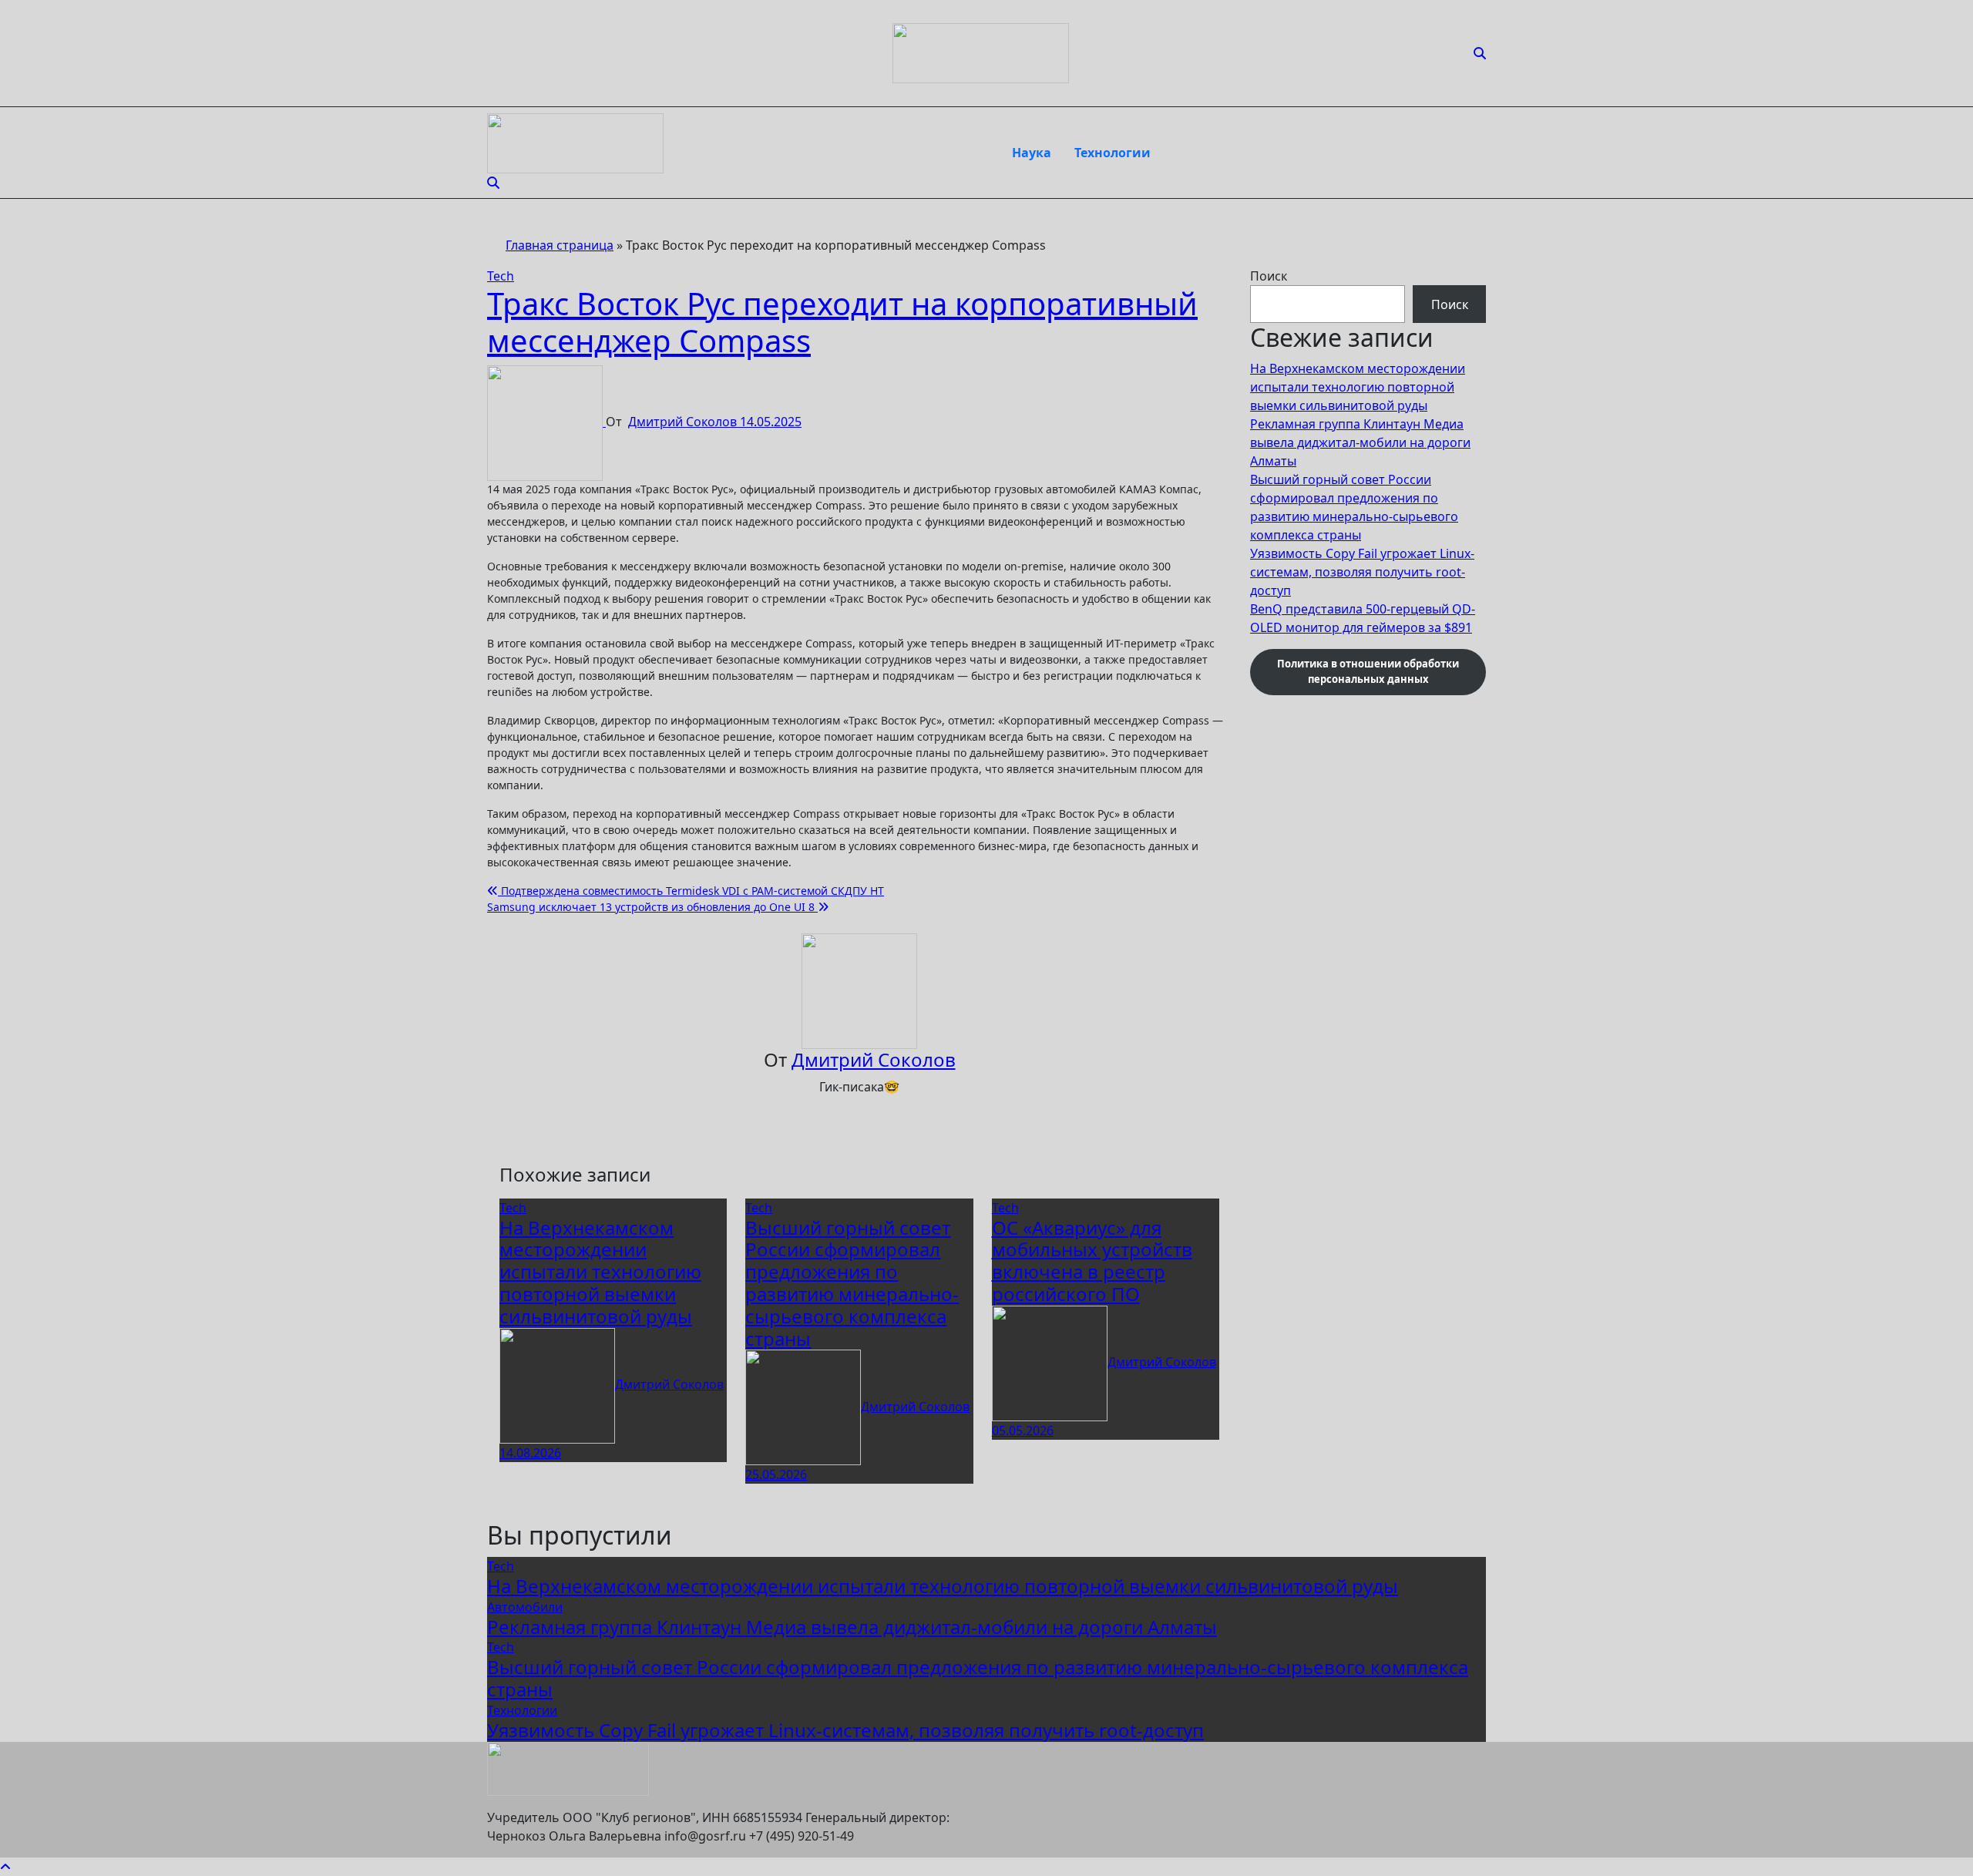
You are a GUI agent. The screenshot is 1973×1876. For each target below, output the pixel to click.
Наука (1032, 153)
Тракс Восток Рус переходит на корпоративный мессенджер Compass (842, 322)
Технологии (1113, 153)
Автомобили (525, 1607)
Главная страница (560, 245)
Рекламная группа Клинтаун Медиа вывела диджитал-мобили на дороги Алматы (1360, 442)
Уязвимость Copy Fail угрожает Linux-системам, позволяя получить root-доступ (1362, 572)
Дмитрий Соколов (684, 422)
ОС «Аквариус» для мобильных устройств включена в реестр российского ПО (1092, 1261)
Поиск (1269, 276)
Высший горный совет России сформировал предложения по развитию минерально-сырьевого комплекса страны (852, 1283)
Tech (501, 276)
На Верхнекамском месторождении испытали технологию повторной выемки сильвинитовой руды (600, 1272)
